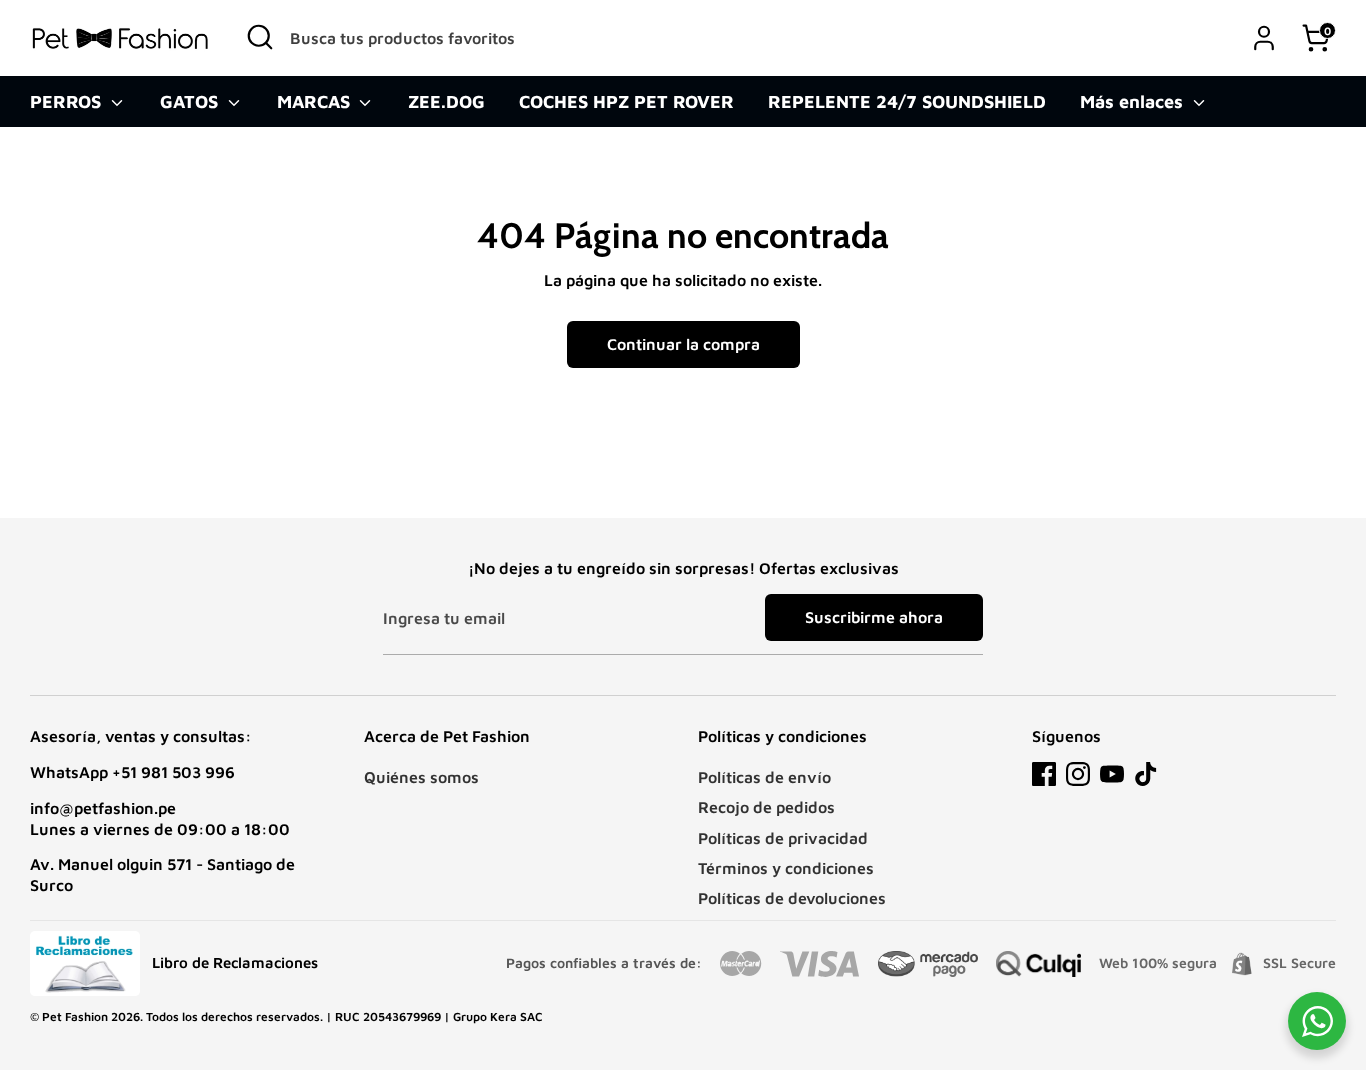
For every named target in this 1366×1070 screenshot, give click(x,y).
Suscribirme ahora (874, 617)
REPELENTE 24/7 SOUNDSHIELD (907, 101)
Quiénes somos (421, 777)
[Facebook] (1044, 774)
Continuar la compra (683, 344)
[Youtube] (1112, 774)
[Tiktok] (1146, 774)
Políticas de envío (764, 777)
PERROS (68, 101)
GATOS (191, 101)
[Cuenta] (1264, 38)
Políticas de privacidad (783, 838)
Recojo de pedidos (766, 807)
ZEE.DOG (446, 101)
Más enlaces (1134, 101)
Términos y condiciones (786, 868)
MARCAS (316, 101)
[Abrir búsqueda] (260, 37)
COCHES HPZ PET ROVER (626, 101)
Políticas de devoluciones (792, 898)
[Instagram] (1078, 774)
